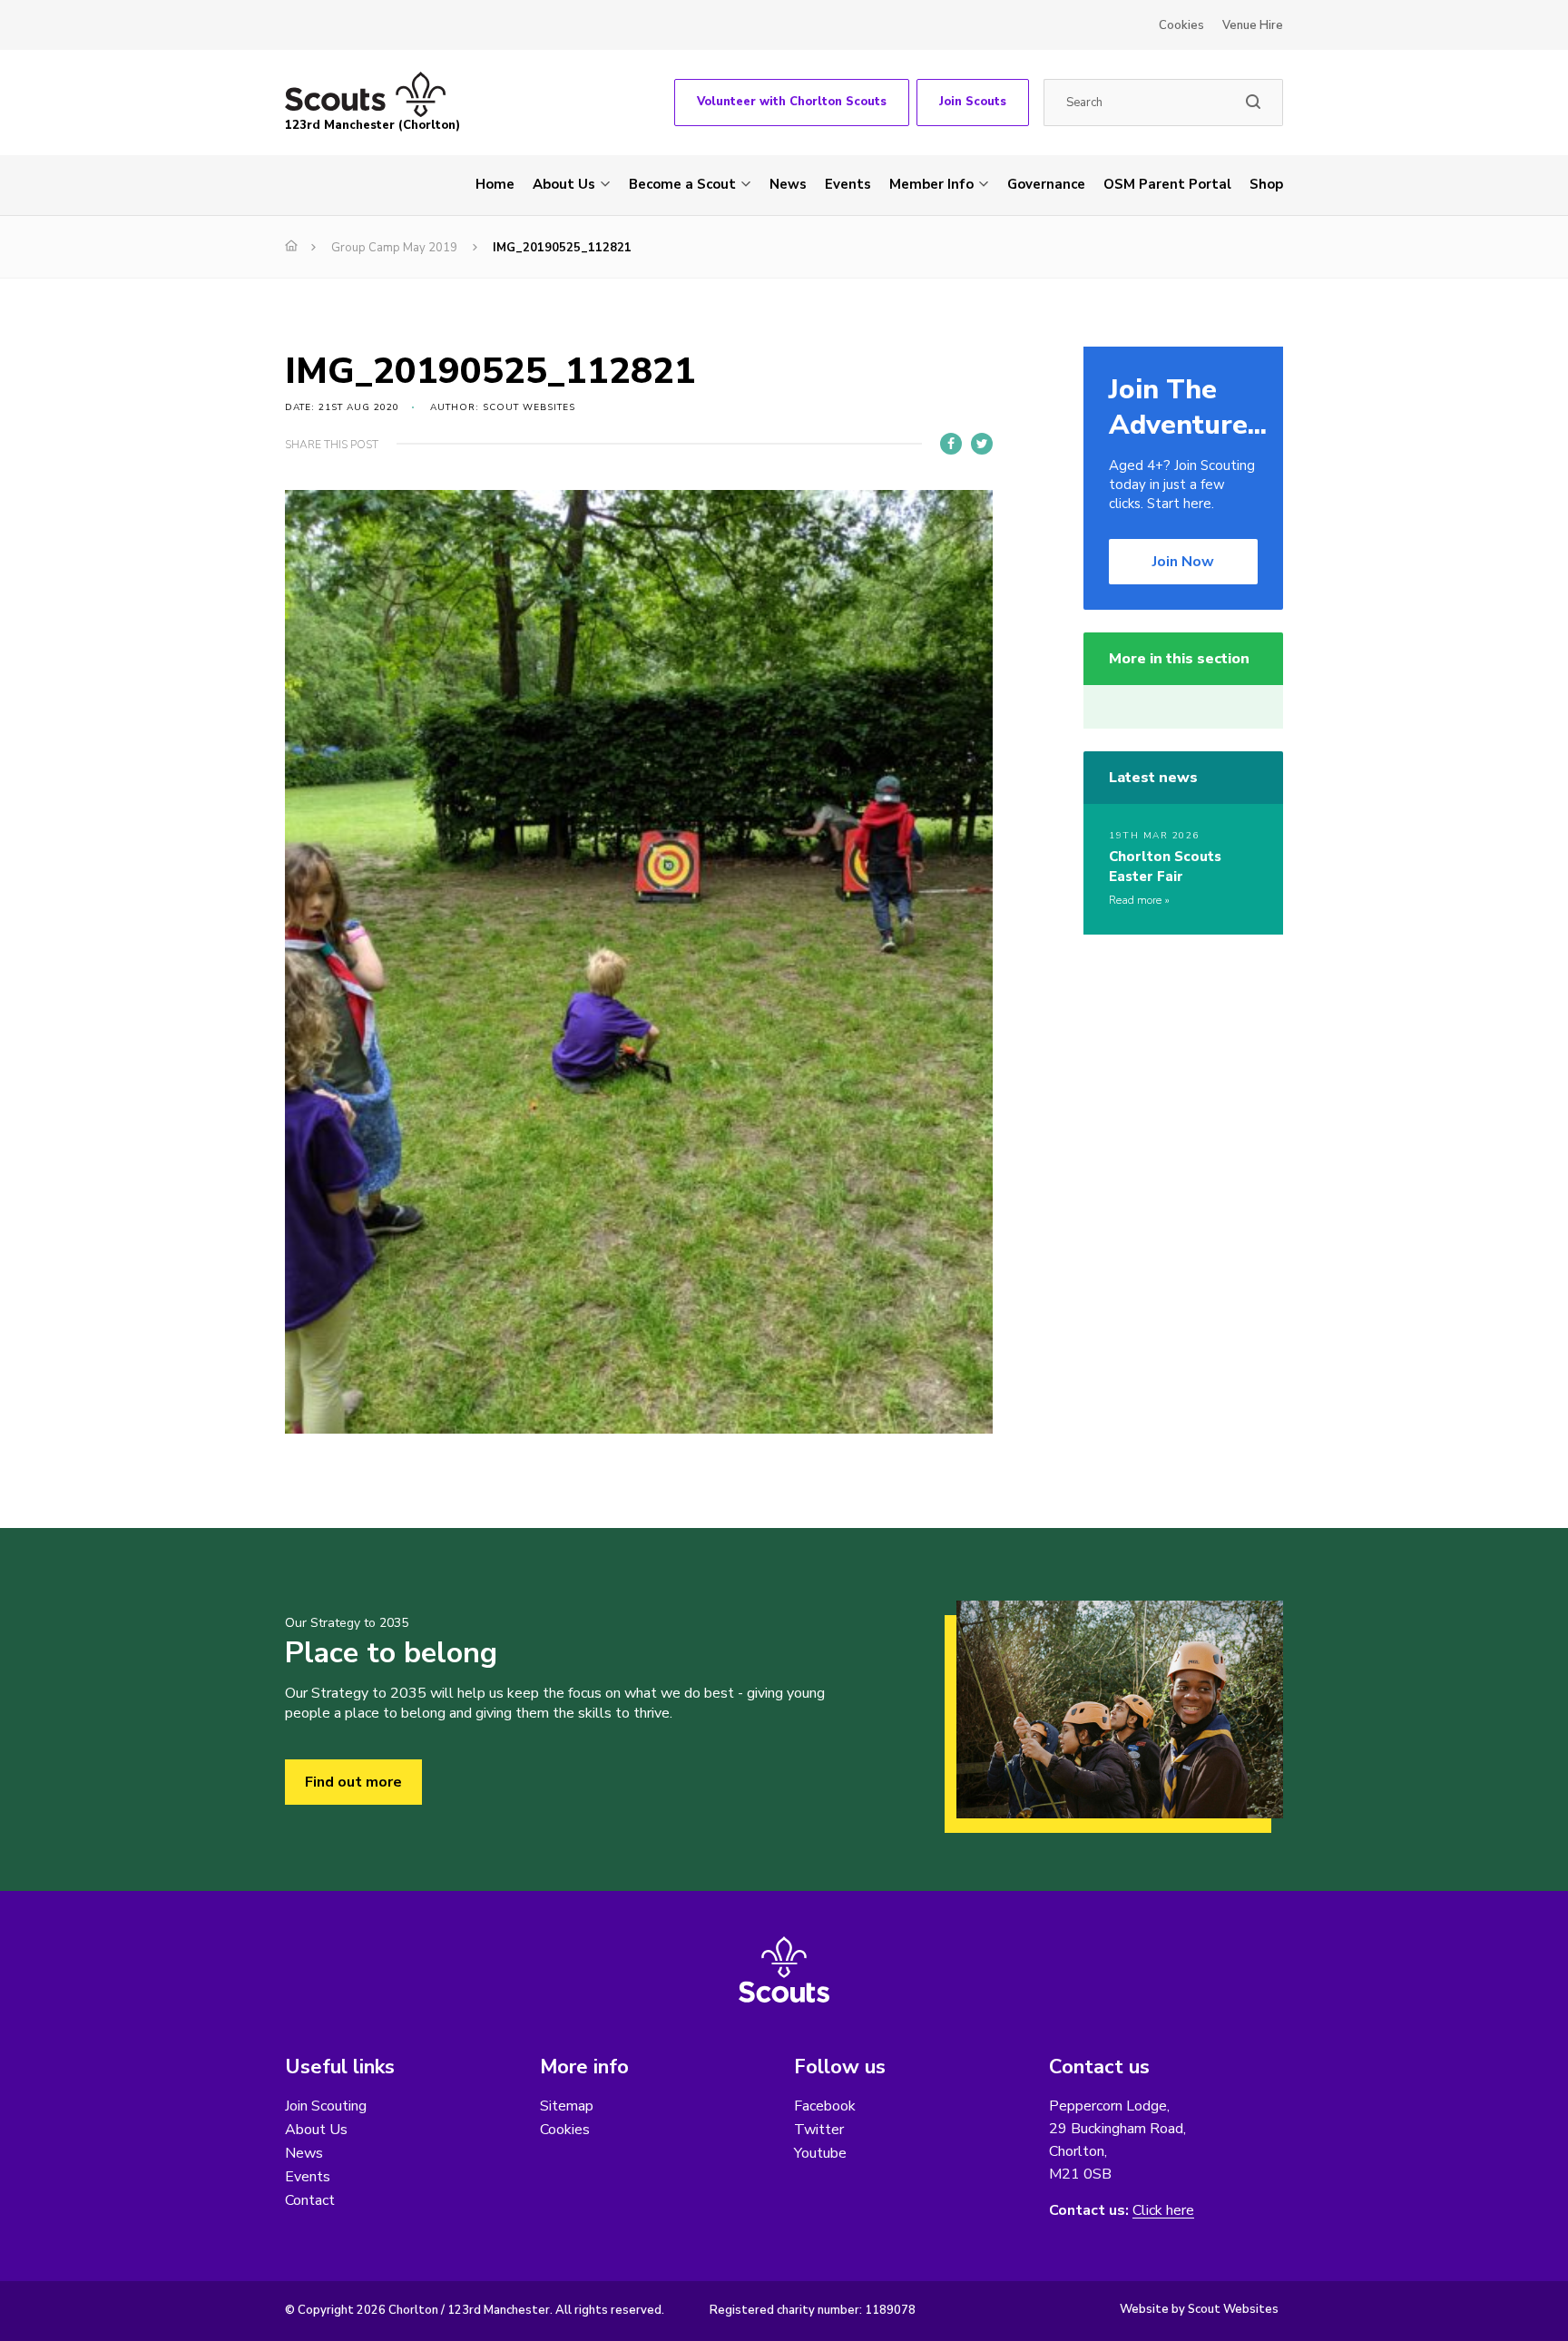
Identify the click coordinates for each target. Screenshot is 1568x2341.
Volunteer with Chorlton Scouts (792, 102)
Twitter (819, 2130)
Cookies (1181, 25)
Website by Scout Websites (1199, 2309)
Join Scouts (973, 102)
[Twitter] (982, 444)
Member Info (931, 184)
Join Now (1183, 562)
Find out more (353, 1782)
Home (495, 184)
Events (848, 184)
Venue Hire (1253, 25)
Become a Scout (682, 184)
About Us (564, 184)
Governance (1046, 184)
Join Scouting (326, 2106)
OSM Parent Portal (1167, 184)
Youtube (820, 2153)
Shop (1266, 184)
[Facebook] (951, 444)
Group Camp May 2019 (394, 248)
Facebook (825, 2106)
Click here (1163, 2211)
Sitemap (567, 2106)
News (788, 184)
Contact (310, 2200)
